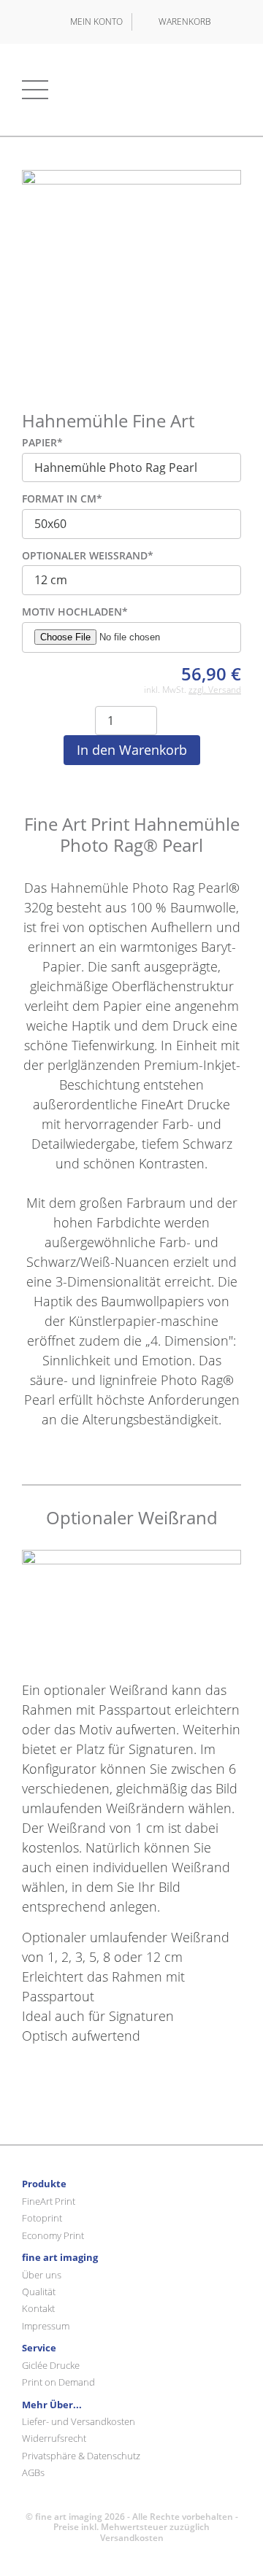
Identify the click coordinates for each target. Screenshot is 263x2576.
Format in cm (62, 499)
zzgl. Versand (215, 690)
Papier (42, 443)
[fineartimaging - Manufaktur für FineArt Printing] (131, 90)
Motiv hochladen (75, 612)
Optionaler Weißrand (88, 556)
